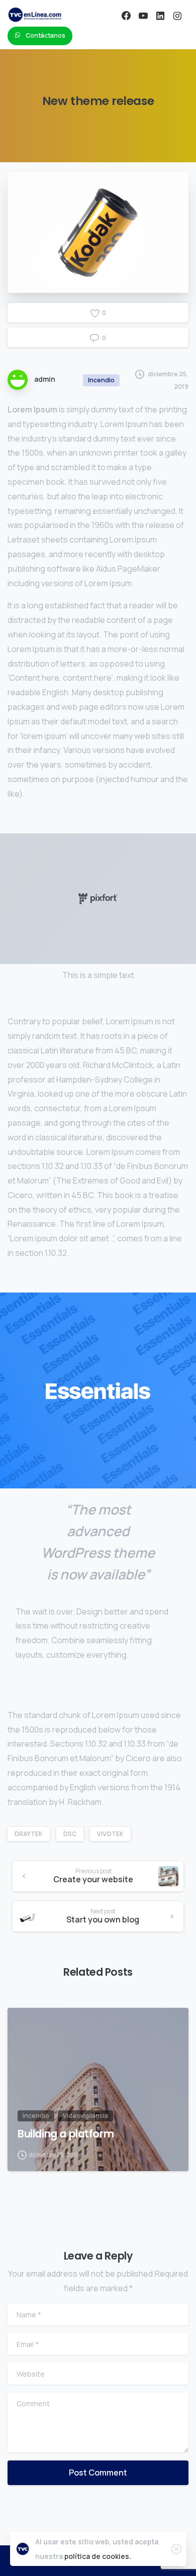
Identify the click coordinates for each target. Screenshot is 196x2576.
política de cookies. (98, 2556)
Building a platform (66, 2134)
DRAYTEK (29, 1834)
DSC (70, 1834)
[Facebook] (126, 16)
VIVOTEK (110, 1834)
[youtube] (143, 16)
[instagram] (177, 16)
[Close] (176, 2549)
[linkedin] (160, 16)
